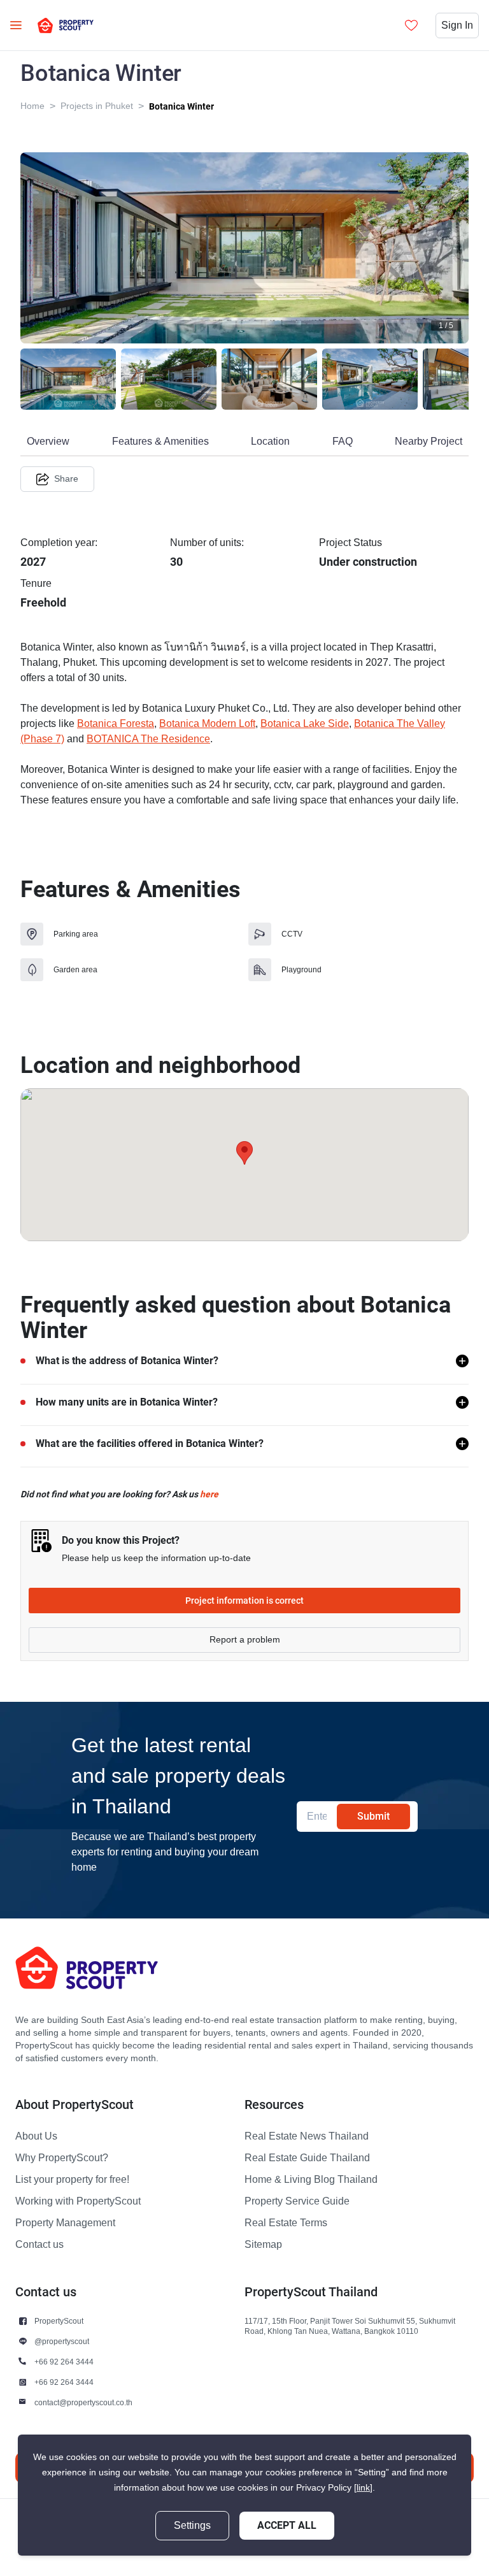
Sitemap (263, 2245)
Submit (373, 1816)
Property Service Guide (297, 2201)
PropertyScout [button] (59, 2321)
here (209, 1494)
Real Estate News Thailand (307, 2136)
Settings (192, 2526)
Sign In (457, 25)
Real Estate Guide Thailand (307, 2158)
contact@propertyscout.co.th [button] (83, 2402)
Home (32, 106)
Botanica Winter (181, 106)
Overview (48, 442)
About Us (36, 2136)
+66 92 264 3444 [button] (64, 2362)
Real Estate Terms (286, 2223)
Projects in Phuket (97, 106)
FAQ (343, 442)
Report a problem (245, 1640)
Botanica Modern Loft (207, 724)
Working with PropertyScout (78, 2201)
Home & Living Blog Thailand (311, 2180)
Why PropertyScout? (62, 2158)
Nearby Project (429, 442)
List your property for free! (72, 2180)
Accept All (287, 2525)
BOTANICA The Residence (148, 739)
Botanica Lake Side (305, 724)
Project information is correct (244, 1601)
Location (270, 442)
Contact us (39, 2245)
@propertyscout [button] (62, 2341)
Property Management (65, 2223)
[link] (363, 2488)
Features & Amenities (160, 442)
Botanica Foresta (116, 724)
